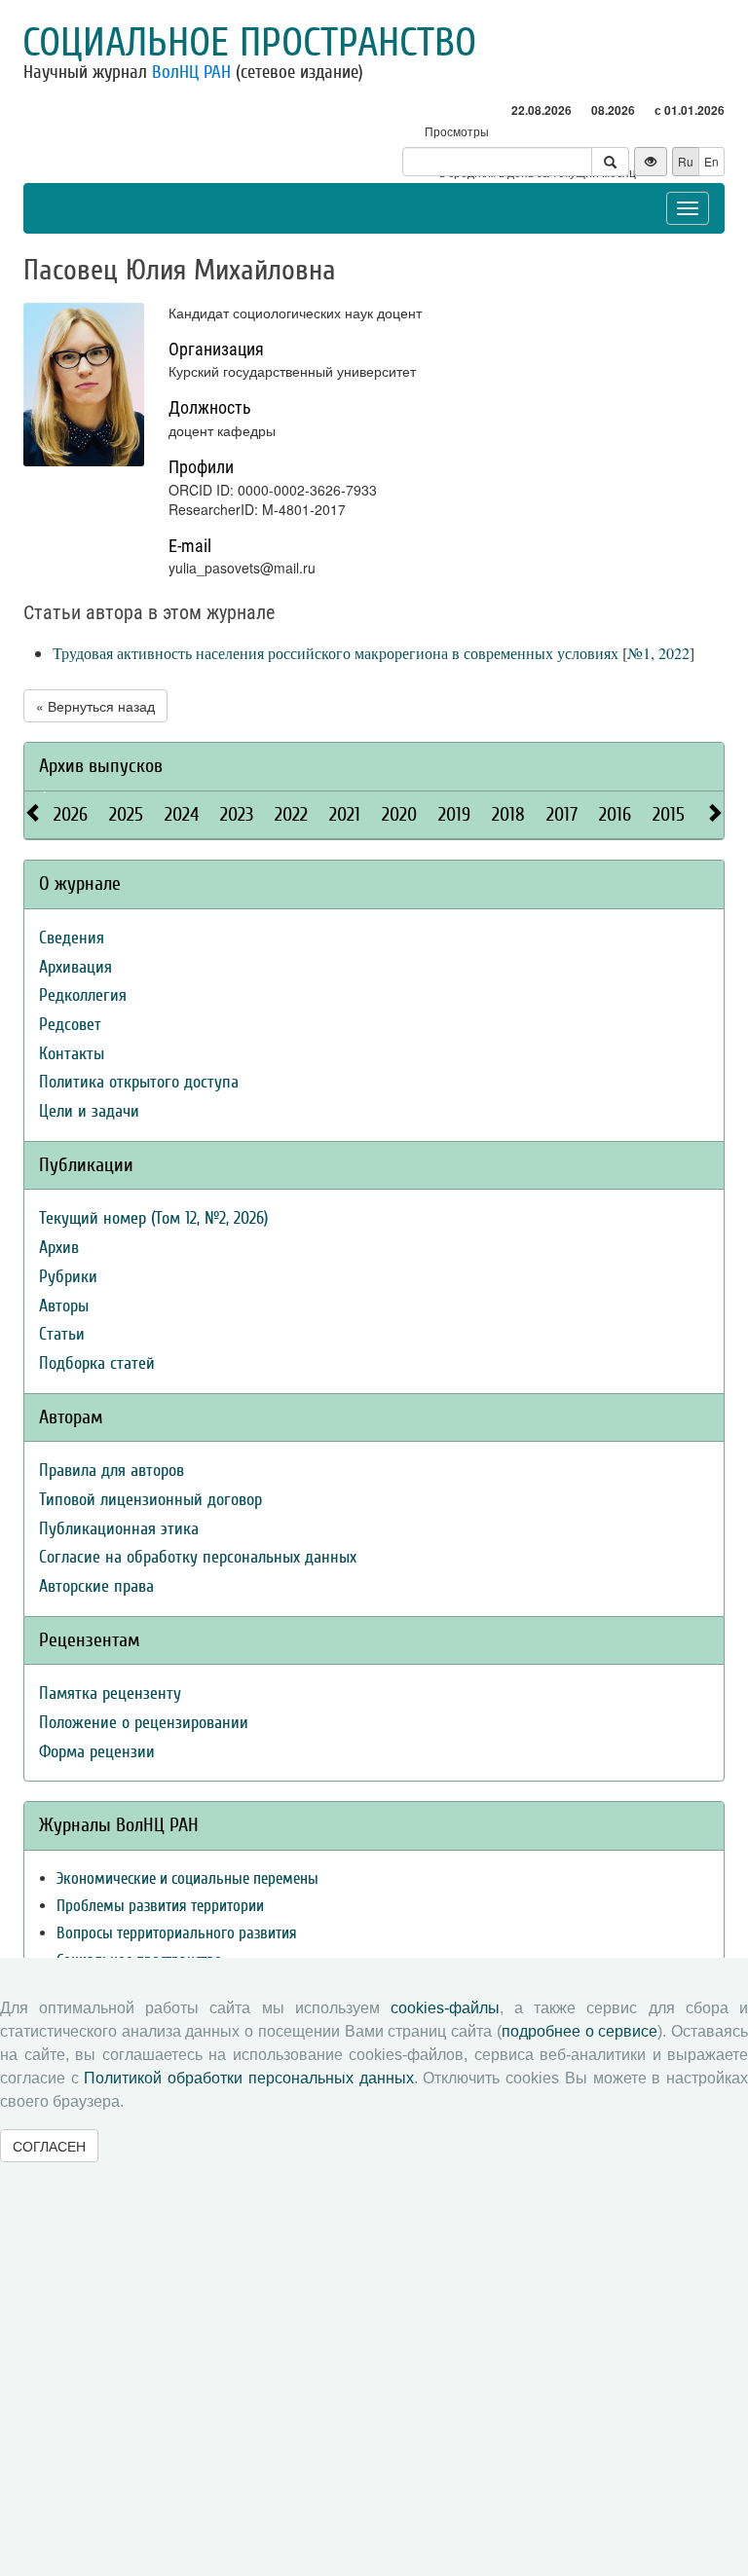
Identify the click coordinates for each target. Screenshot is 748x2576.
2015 (669, 814)
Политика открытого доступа (139, 1082)
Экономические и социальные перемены (187, 1878)
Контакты (72, 1054)
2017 (562, 814)
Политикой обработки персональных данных (248, 2078)
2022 (291, 814)
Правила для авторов (112, 1471)
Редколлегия (83, 995)
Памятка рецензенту (110, 1693)
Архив (59, 1248)
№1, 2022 (658, 653)
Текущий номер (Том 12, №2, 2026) (153, 1218)
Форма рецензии (97, 1752)
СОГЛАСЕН (49, 2146)
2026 (71, 814)
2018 (508, 814)
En (711, 161)
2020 (399, 814)
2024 (182, 814)
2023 (237, 814)
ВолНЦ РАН (191, 72)
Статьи (62, 1334)
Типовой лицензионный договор (150, 1500)
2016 (615, 814)
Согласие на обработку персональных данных (198, 1557)
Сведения (72, 938)
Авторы (64, 1306)
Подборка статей (97, 1363)
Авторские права (96, 1586)
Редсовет (70, 1025)
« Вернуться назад (95, 706)
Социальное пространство (249, 43)
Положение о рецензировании (144, 1723)
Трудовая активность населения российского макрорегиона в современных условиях (336, 653)
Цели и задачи (89, 1111)
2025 (126, 814)
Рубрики (68, 1277)
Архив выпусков (101, 766)
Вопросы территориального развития (177, 1933)
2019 (454, 814)
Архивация (75, 967)
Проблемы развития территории (160, 1906)
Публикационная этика (119, 1529)
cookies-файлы (445, 2008)
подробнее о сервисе (580, 2031)
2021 (345, 814)
